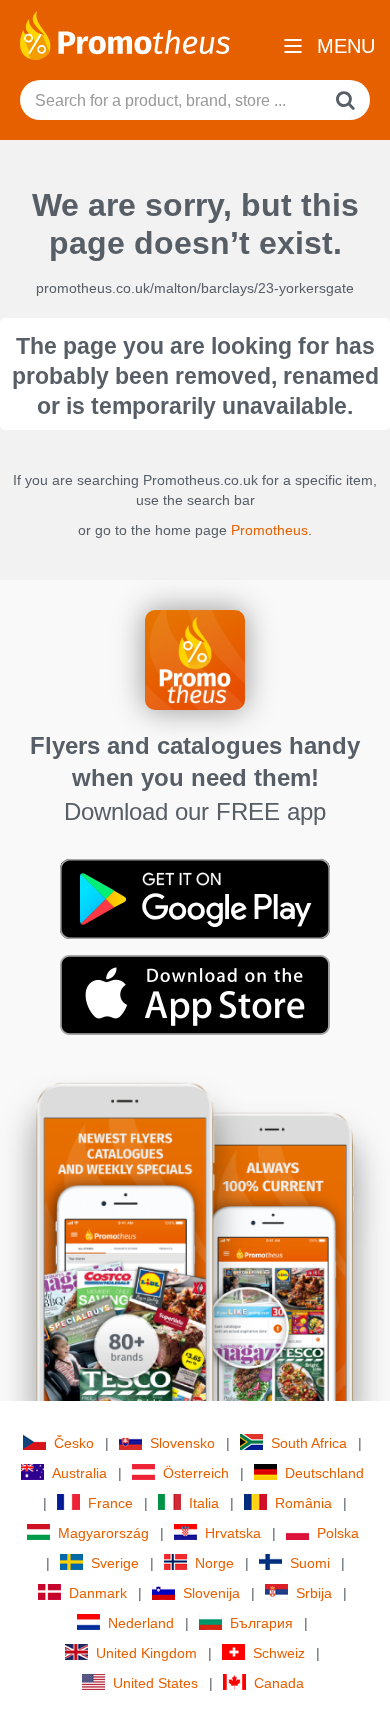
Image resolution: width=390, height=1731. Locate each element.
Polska (338, 1533)
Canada (279, 1683)
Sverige (115, 1563)
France (110, 1503)
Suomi (310, 1563)
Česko (74, 1443)
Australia (79, 1473)
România (303, 1503)
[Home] (125, 34)
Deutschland (324, 1473)
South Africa (309, 1443)
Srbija (314, 1593)
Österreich (196, 1473)
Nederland (141, 1623)
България (261, 1623)
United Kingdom (146, 1653)
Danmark (98, 1593)
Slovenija (211, 1593)
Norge (214, 1563)
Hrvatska (233, 1533)
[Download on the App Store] (195, 994)
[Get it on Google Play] (195, 898)
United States (155, 1683)
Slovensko (182, 1443)
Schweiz (279, 1653)
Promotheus (269, 530)
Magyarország (103, 1533)
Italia (204, 1503)
